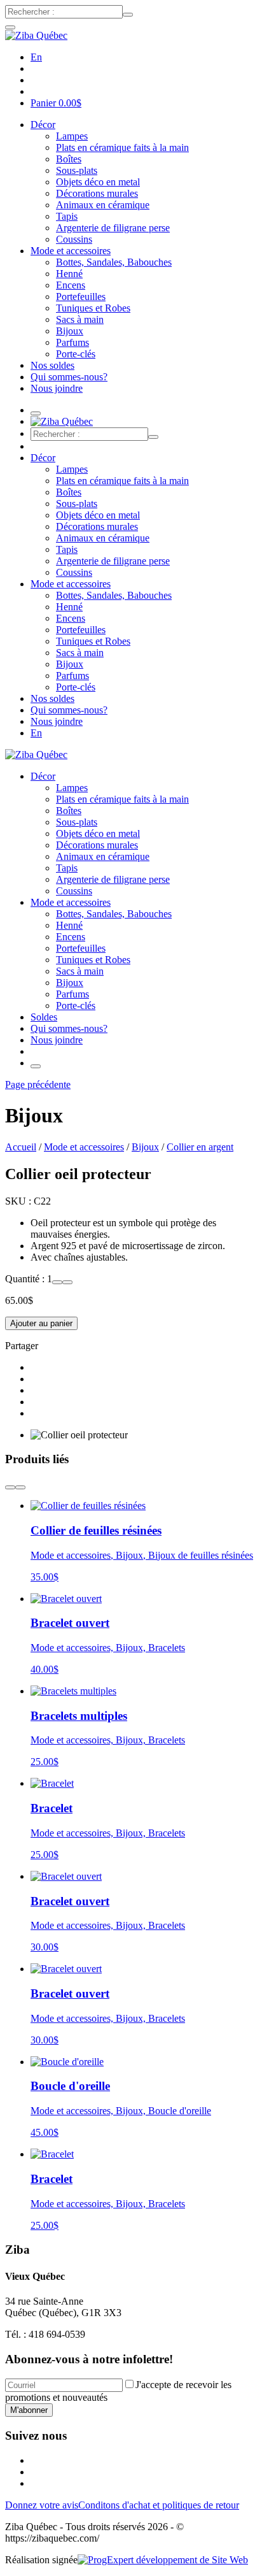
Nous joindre (57, 388)
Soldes (44, 1017)
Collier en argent (200, 1147)
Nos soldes (52, 365)
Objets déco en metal (98, 182)
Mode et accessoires (71, 251)
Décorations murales (97, 193)
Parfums (72, 342)
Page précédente (38, 1084)
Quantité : (26, 1279)
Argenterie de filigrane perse (113, 228)
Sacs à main (80, 319)
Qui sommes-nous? (69, 377)
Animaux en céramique (103, 205)
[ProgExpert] (163, 2560)
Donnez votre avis (42, 2505)
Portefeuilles (81, 297)
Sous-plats (77, 170)
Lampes (72, 136)
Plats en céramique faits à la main (122, 147)
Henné (69, 274)
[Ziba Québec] (36, 35)
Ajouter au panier (41, 1323)
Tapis (67, 216)
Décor (43, 125)
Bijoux (70, 331)
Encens (71, 285)
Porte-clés (76, 354)
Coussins (74, 239)
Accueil (21, 1147)
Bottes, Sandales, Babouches (114, 262)
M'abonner (29, 2410)
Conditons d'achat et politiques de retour (159, 2505)
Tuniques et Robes (93, 308)
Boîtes (69, 159)
